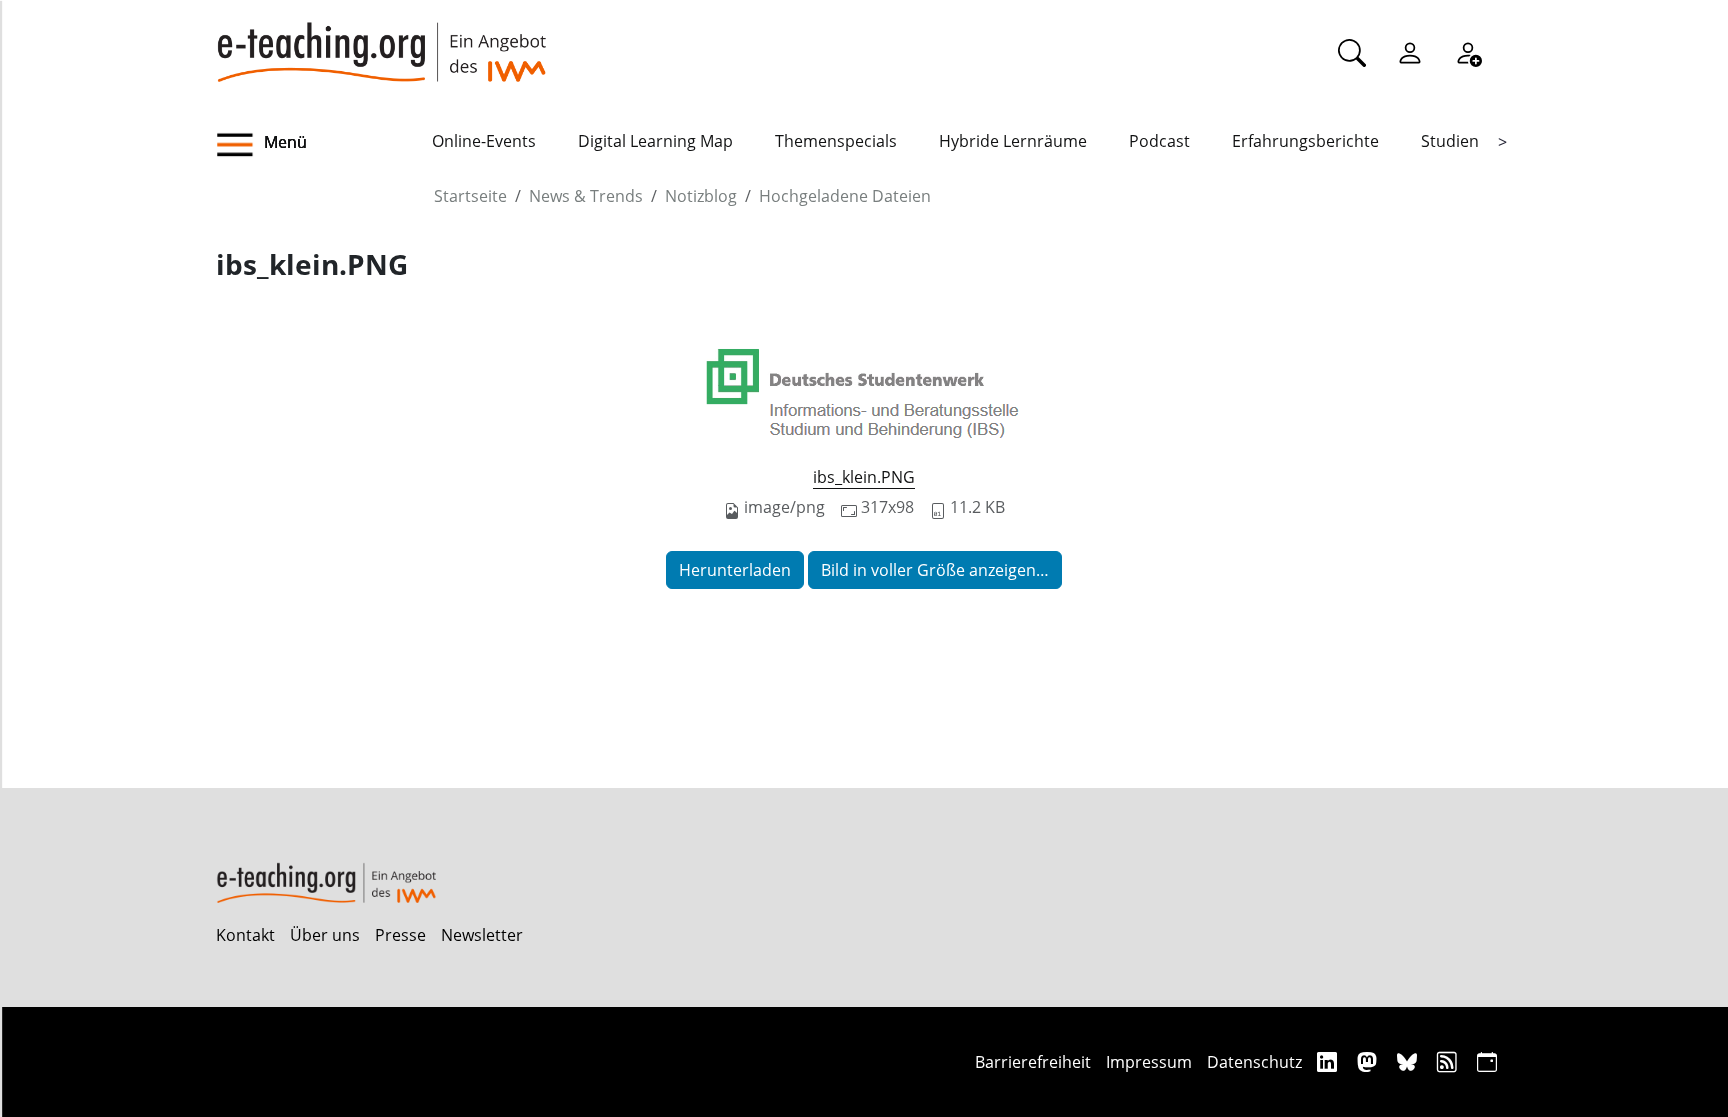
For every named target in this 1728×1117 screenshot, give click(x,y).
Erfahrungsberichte (1305, 141)
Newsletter (482, 935)
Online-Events (484, 141)
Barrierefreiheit (1033, 1062)
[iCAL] (1487, 1061)
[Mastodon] (1369, 1061)
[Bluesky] (1409, 1061)
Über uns (325, 935)
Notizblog (701, 196)
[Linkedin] (1329, 1061)
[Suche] (1352, 52)
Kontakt (245, 935)
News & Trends (586, 196)
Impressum (1149, 1062)
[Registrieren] (1468, 52)
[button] (324, 145)
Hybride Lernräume (1013, 141)
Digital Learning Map (655, 141)
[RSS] (1449, 1061)
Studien (1450, 141)
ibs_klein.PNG (864, 477)
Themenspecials (836, 141)
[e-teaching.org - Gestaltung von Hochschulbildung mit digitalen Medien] (381, 41)
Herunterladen (735, 570)
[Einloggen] (1410, 52)
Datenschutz (1254, 1062)
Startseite (470, 196)
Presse (400, 935)
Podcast (1159, 141)
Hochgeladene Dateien (845, 196)
